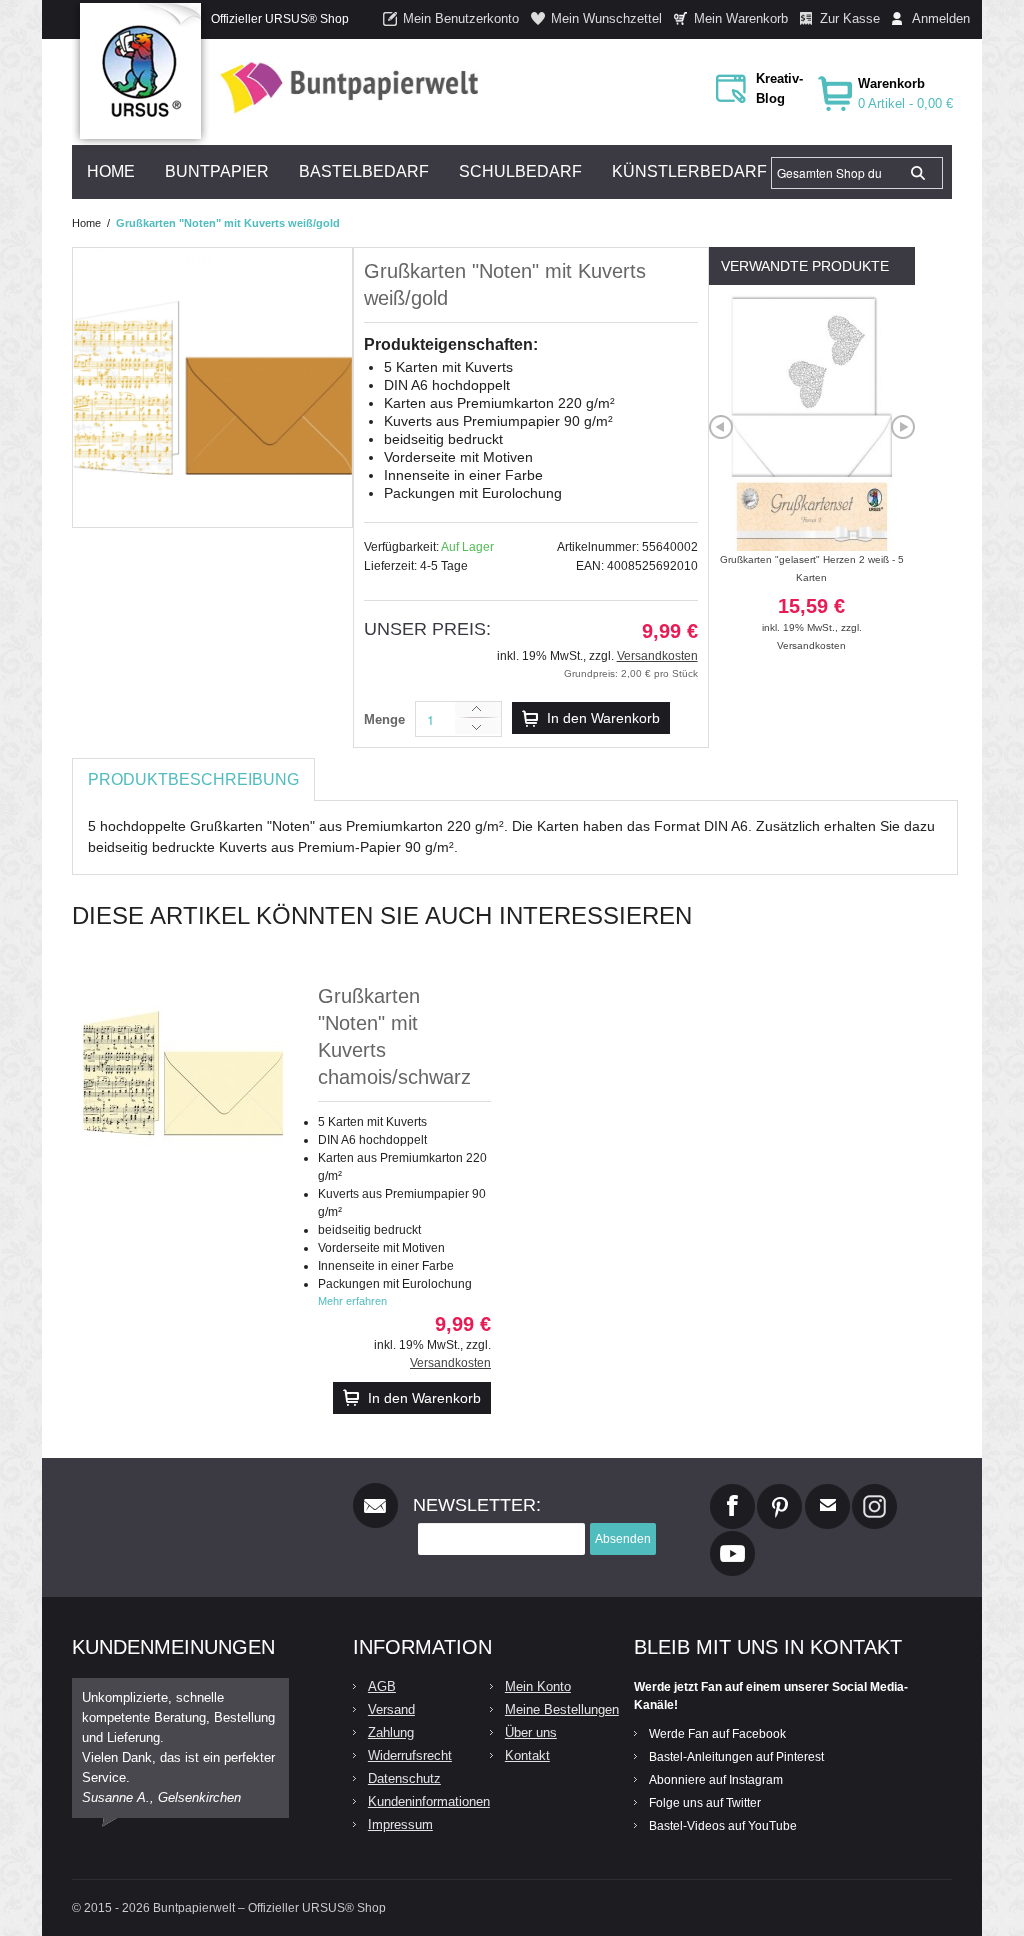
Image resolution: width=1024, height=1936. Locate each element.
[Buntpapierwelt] (344, 87)
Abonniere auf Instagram (716, 1780)
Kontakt (527, 1755)
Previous (721, 427)
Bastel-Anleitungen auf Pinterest (736, 1757)
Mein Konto (538, 1686)
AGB (382, 1686)
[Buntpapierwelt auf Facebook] (732, 1492)
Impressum (400, 1824)
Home (86, 223)
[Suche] (918, 173)
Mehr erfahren (352, 1301)
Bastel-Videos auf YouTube (723, 1826)
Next (903, 427)
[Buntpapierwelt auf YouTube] (732, 1539)
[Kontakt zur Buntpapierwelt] (827, 1492)
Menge (384, 719)
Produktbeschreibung (193, 779)
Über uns (531, 1732)
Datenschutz (404, 1778)
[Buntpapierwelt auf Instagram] (874, 1492)
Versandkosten (657, 656)
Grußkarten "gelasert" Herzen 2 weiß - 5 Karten (812, 593)
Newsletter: (477, 1505)
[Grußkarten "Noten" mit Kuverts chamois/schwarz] (183, 1073)
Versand (391, 1709)
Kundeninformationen (429, 1801)
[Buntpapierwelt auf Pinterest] (780, 1492)
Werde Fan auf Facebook (717, 1734)
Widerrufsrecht (410, 1755)
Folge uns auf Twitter (705, 1803)
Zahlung (391, 1732)
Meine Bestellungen (562, 1709)
